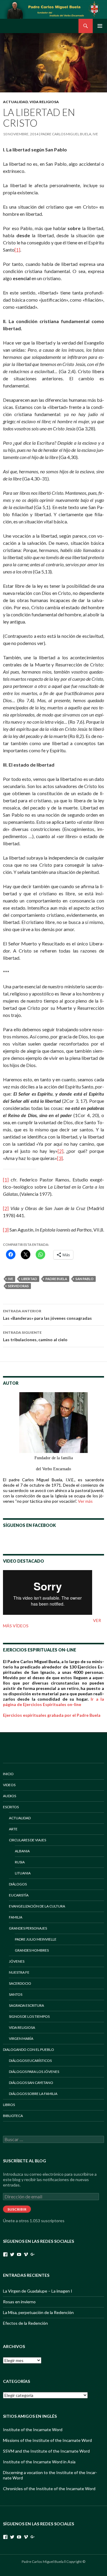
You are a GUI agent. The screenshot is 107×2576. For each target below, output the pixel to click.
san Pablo (85, 1279)
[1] (17, 250)
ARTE (13, 1829)
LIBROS (9, 2105)
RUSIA (20, 1862)
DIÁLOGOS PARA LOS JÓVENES (34, 2072)
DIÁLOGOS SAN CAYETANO (31, 2083)
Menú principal (100, 26)
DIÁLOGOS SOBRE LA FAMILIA (33, 2094)
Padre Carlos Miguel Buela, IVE (69, 134)
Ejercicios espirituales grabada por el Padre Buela (52, 1715)
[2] (60, 1151)
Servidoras (18, 1286)
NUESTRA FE (19, 1972)
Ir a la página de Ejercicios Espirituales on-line (53, 1702)
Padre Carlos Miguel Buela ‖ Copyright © (53, 2562)
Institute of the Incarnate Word (33, 2430)
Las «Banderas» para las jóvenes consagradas (47, 1315)
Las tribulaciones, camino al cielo (35, 1336)
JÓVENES (17, 1961)
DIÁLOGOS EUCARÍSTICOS (30, 2061)
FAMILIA (16, 1917)
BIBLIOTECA (13, 2116)
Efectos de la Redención (25, 2323)
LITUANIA (23, 1873)
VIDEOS (9, 1785)
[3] (60, 1158)
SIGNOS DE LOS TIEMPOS (29, 2016)
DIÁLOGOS (18, 1884)
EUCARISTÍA (19, 1895)
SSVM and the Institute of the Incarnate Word (46, 2451)
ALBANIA (22, 1851)
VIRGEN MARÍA (21, 2038)
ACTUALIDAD (15, 102)
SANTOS (16, 1994)
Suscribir (17, 2209)
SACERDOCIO (20, 1983)
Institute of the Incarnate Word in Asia (39, 2462)
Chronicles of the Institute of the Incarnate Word (49, 2489)
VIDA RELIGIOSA (44, 102)
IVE (11, 1279)
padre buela (56, 1279)
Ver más (85, 1501)
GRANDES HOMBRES (32, 1950)
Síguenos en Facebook (29, 1525)
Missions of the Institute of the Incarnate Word (47, 2440)
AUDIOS (10, 1796)
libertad (29, 1279)
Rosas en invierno (19, 2302)
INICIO (8, 1774)
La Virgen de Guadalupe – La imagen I (38, 2291)
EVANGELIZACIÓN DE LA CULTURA (37, 1906)
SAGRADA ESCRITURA (26, 2005)
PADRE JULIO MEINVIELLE (36, 1939)
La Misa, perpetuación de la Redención (38, 2312)
